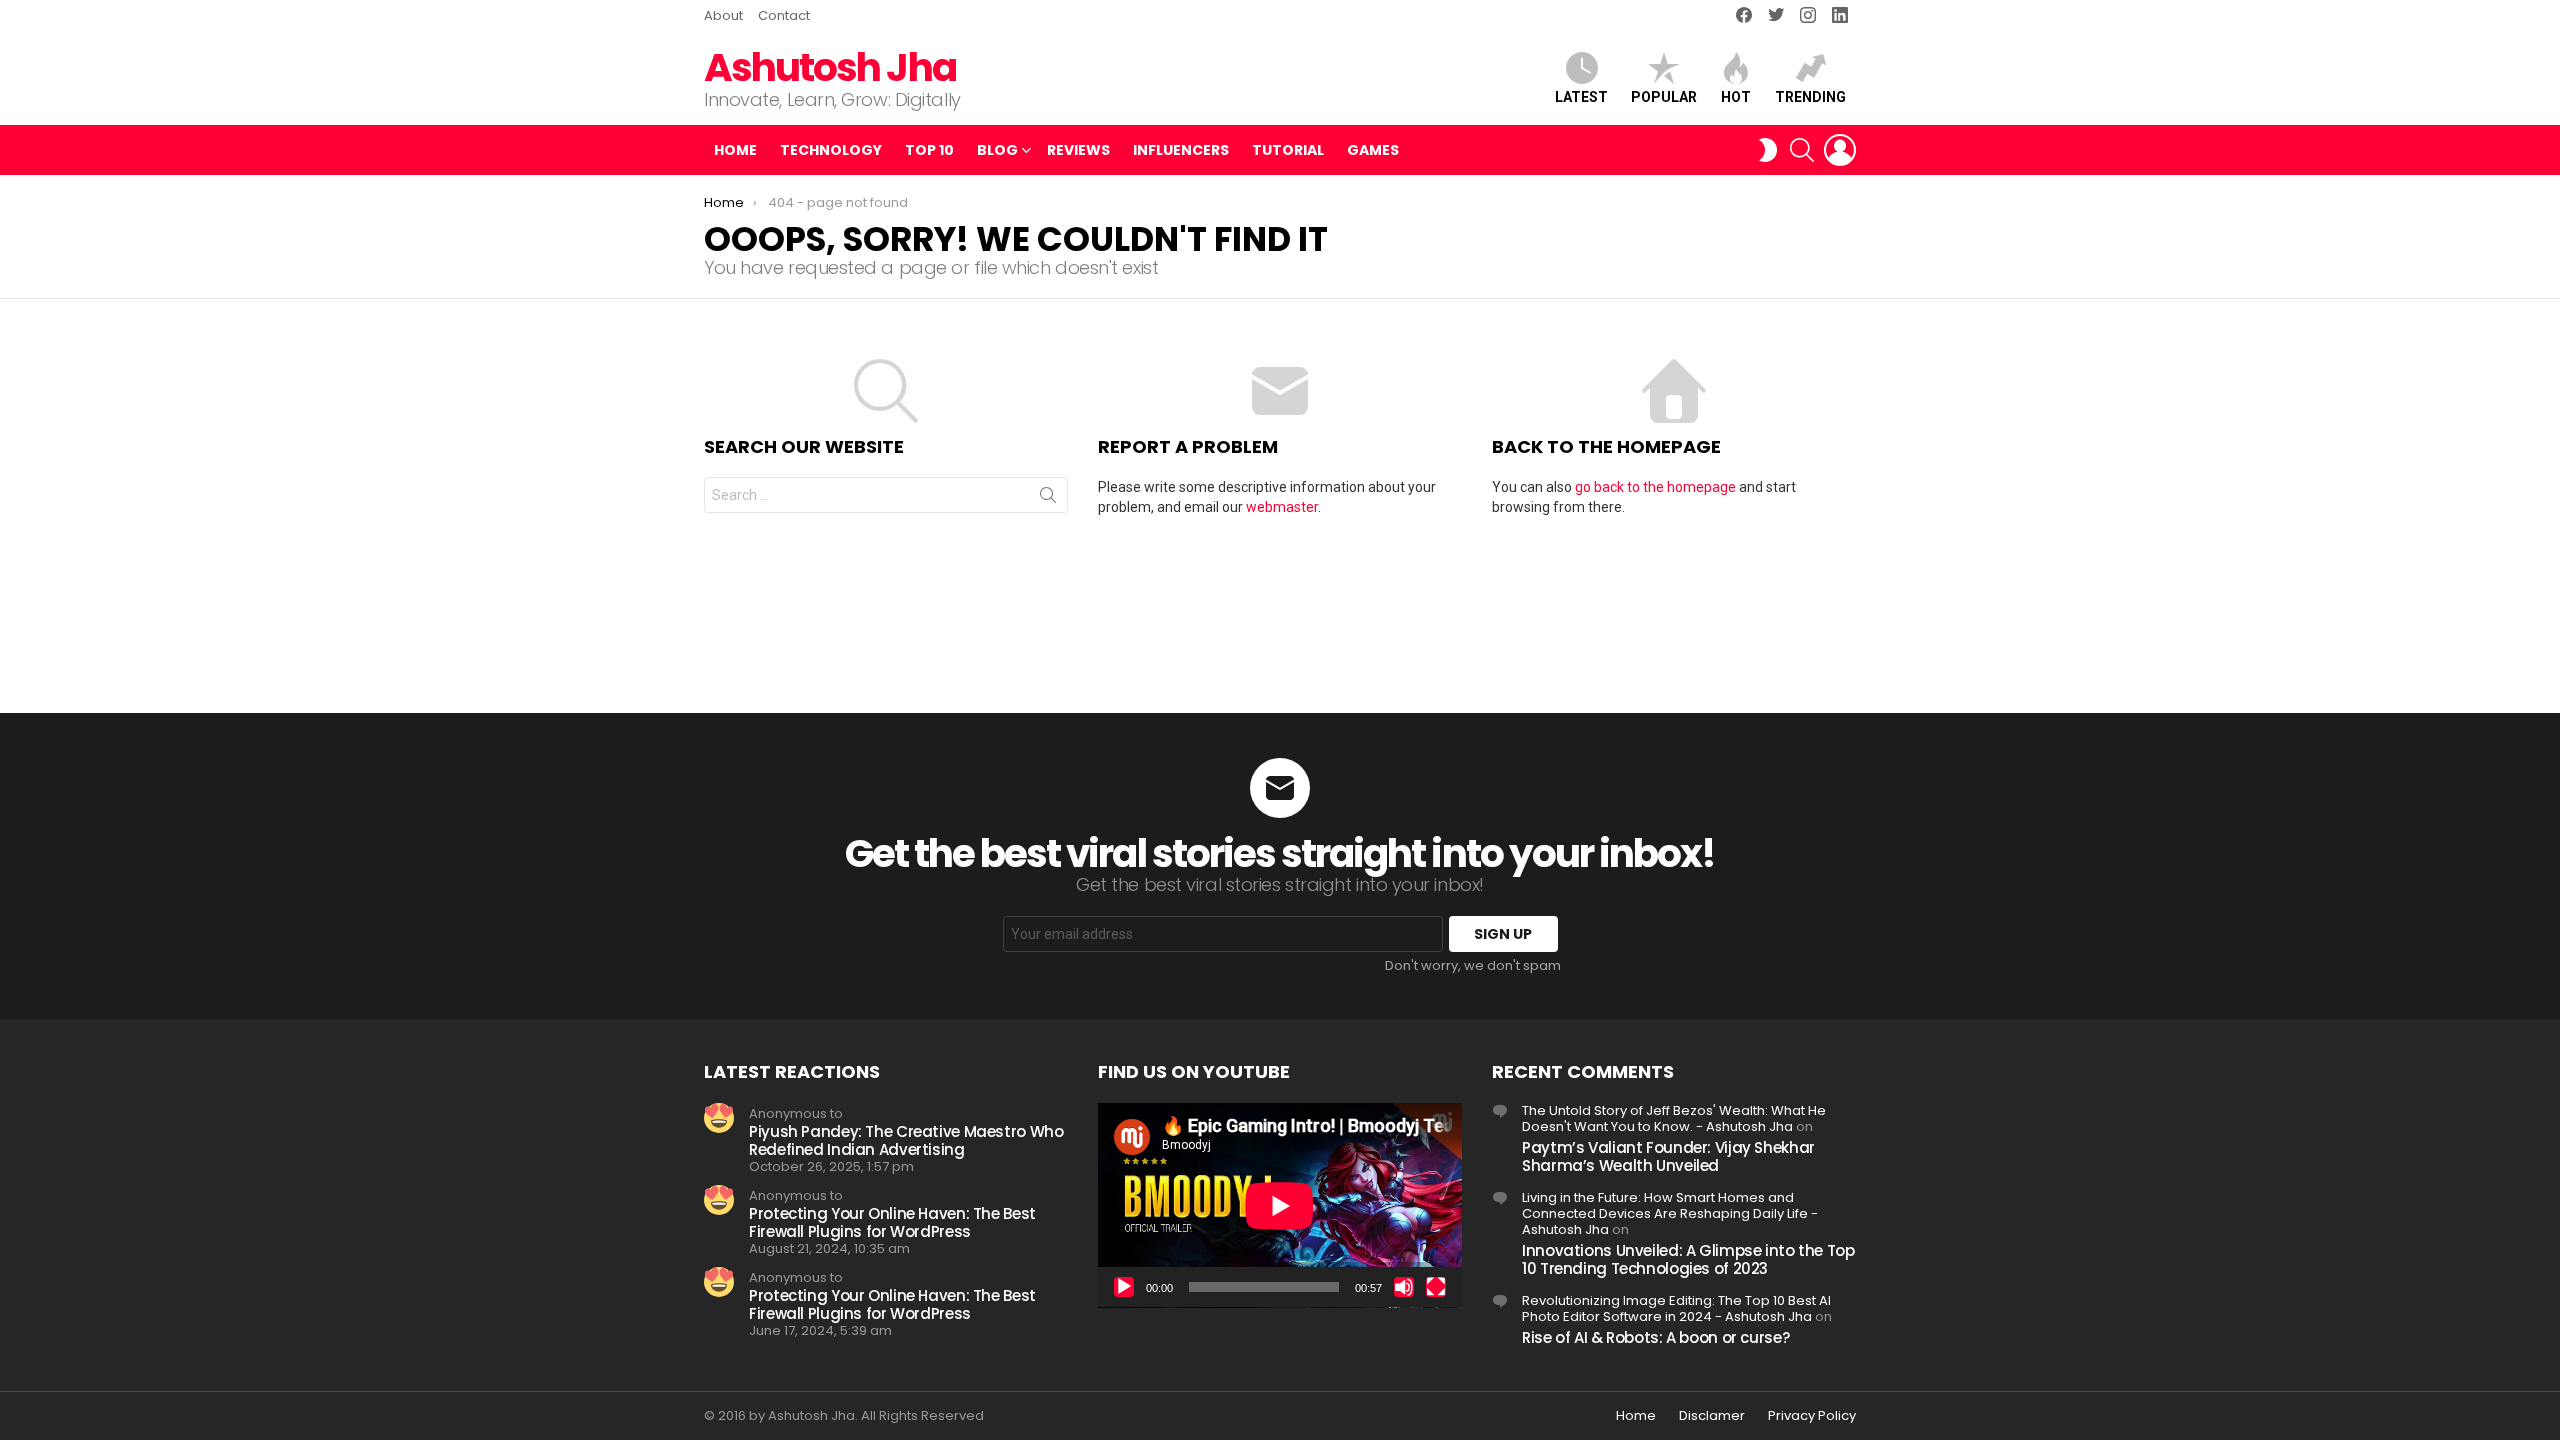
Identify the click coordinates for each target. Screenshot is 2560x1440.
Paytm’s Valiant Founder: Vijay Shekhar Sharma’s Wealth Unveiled (1668, 1156)
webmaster (1282, 507)
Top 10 (929, 150)
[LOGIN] (1840, 150)
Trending (1810, 97)
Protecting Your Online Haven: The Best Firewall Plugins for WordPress (892, 1222)
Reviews (1078, 150)
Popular (1664, 97)
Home (735, 150)
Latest (1581, 97)
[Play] (1124, 1287)
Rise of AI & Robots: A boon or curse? (1655, 1337)
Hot (1736, 97)
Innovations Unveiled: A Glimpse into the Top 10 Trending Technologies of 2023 (1688, 1259)
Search (1048, 499)
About (723, 15)
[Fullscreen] (1436, 1287)
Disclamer (1712, 1416)
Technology (831, 150)
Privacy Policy (1812, 1416)
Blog (997, 150)
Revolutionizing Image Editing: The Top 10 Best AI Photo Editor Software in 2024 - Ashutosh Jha (1676, 1308)
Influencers (1181, 150)
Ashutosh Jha (830, 67)
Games (1373, 150)
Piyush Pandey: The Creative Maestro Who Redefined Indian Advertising (906, 1140)
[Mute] (1404, 1287)
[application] (1280, 1205)
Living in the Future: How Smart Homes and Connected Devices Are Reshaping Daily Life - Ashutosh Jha (1670, 1213)
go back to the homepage (1655, 487)
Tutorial (1288, 150)
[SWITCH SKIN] (1768, 150)
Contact (784, 15)
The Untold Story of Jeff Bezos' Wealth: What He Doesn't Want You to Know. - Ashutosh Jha (1674, 1118)
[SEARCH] (1802, 150)
